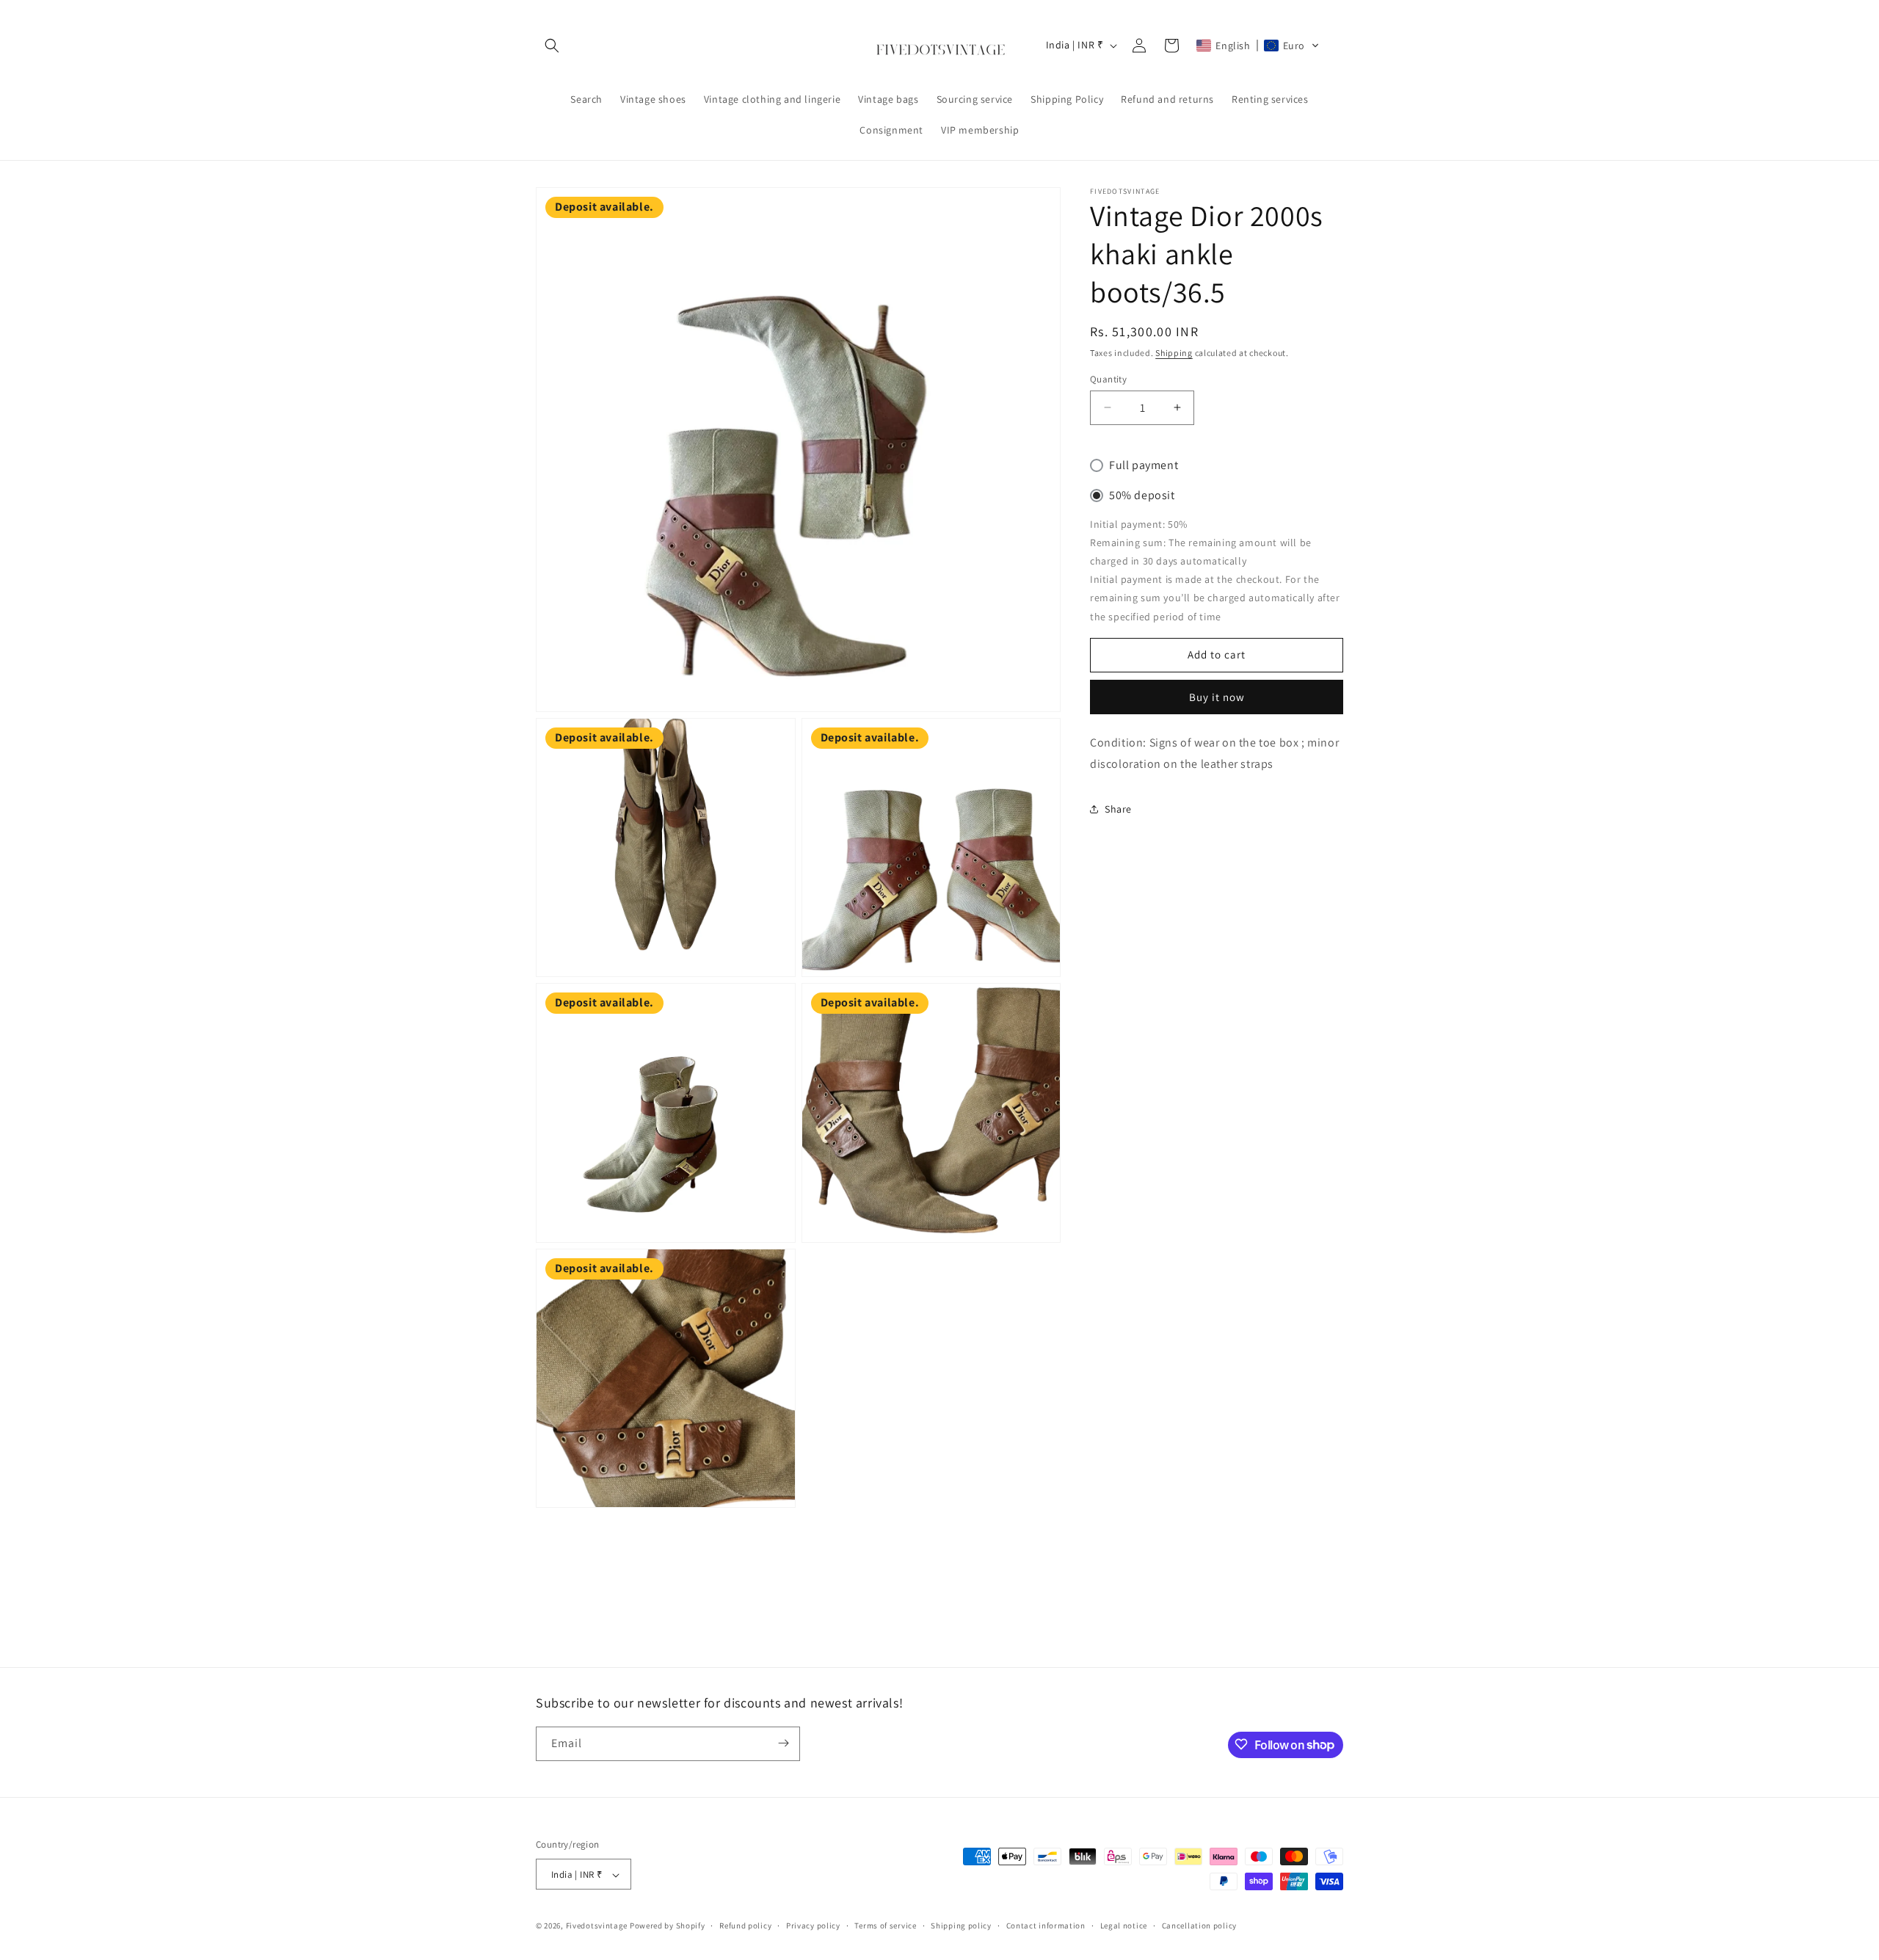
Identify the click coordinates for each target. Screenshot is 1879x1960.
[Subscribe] (783, 1743)
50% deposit (1142, 495)
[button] (552, 46)
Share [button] (1118, 808)
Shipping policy (961, 1925)
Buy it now (1217, 696)
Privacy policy (813, 1925)
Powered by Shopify (668, 1926)
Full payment (1144, 465)
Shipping (1174, 353)
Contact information (1046, 1925)
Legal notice (1124, 1925)
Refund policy (745, 1925)
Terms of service (885, 1925)
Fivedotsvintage (597, 1926)
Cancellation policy (1199, 1925)
